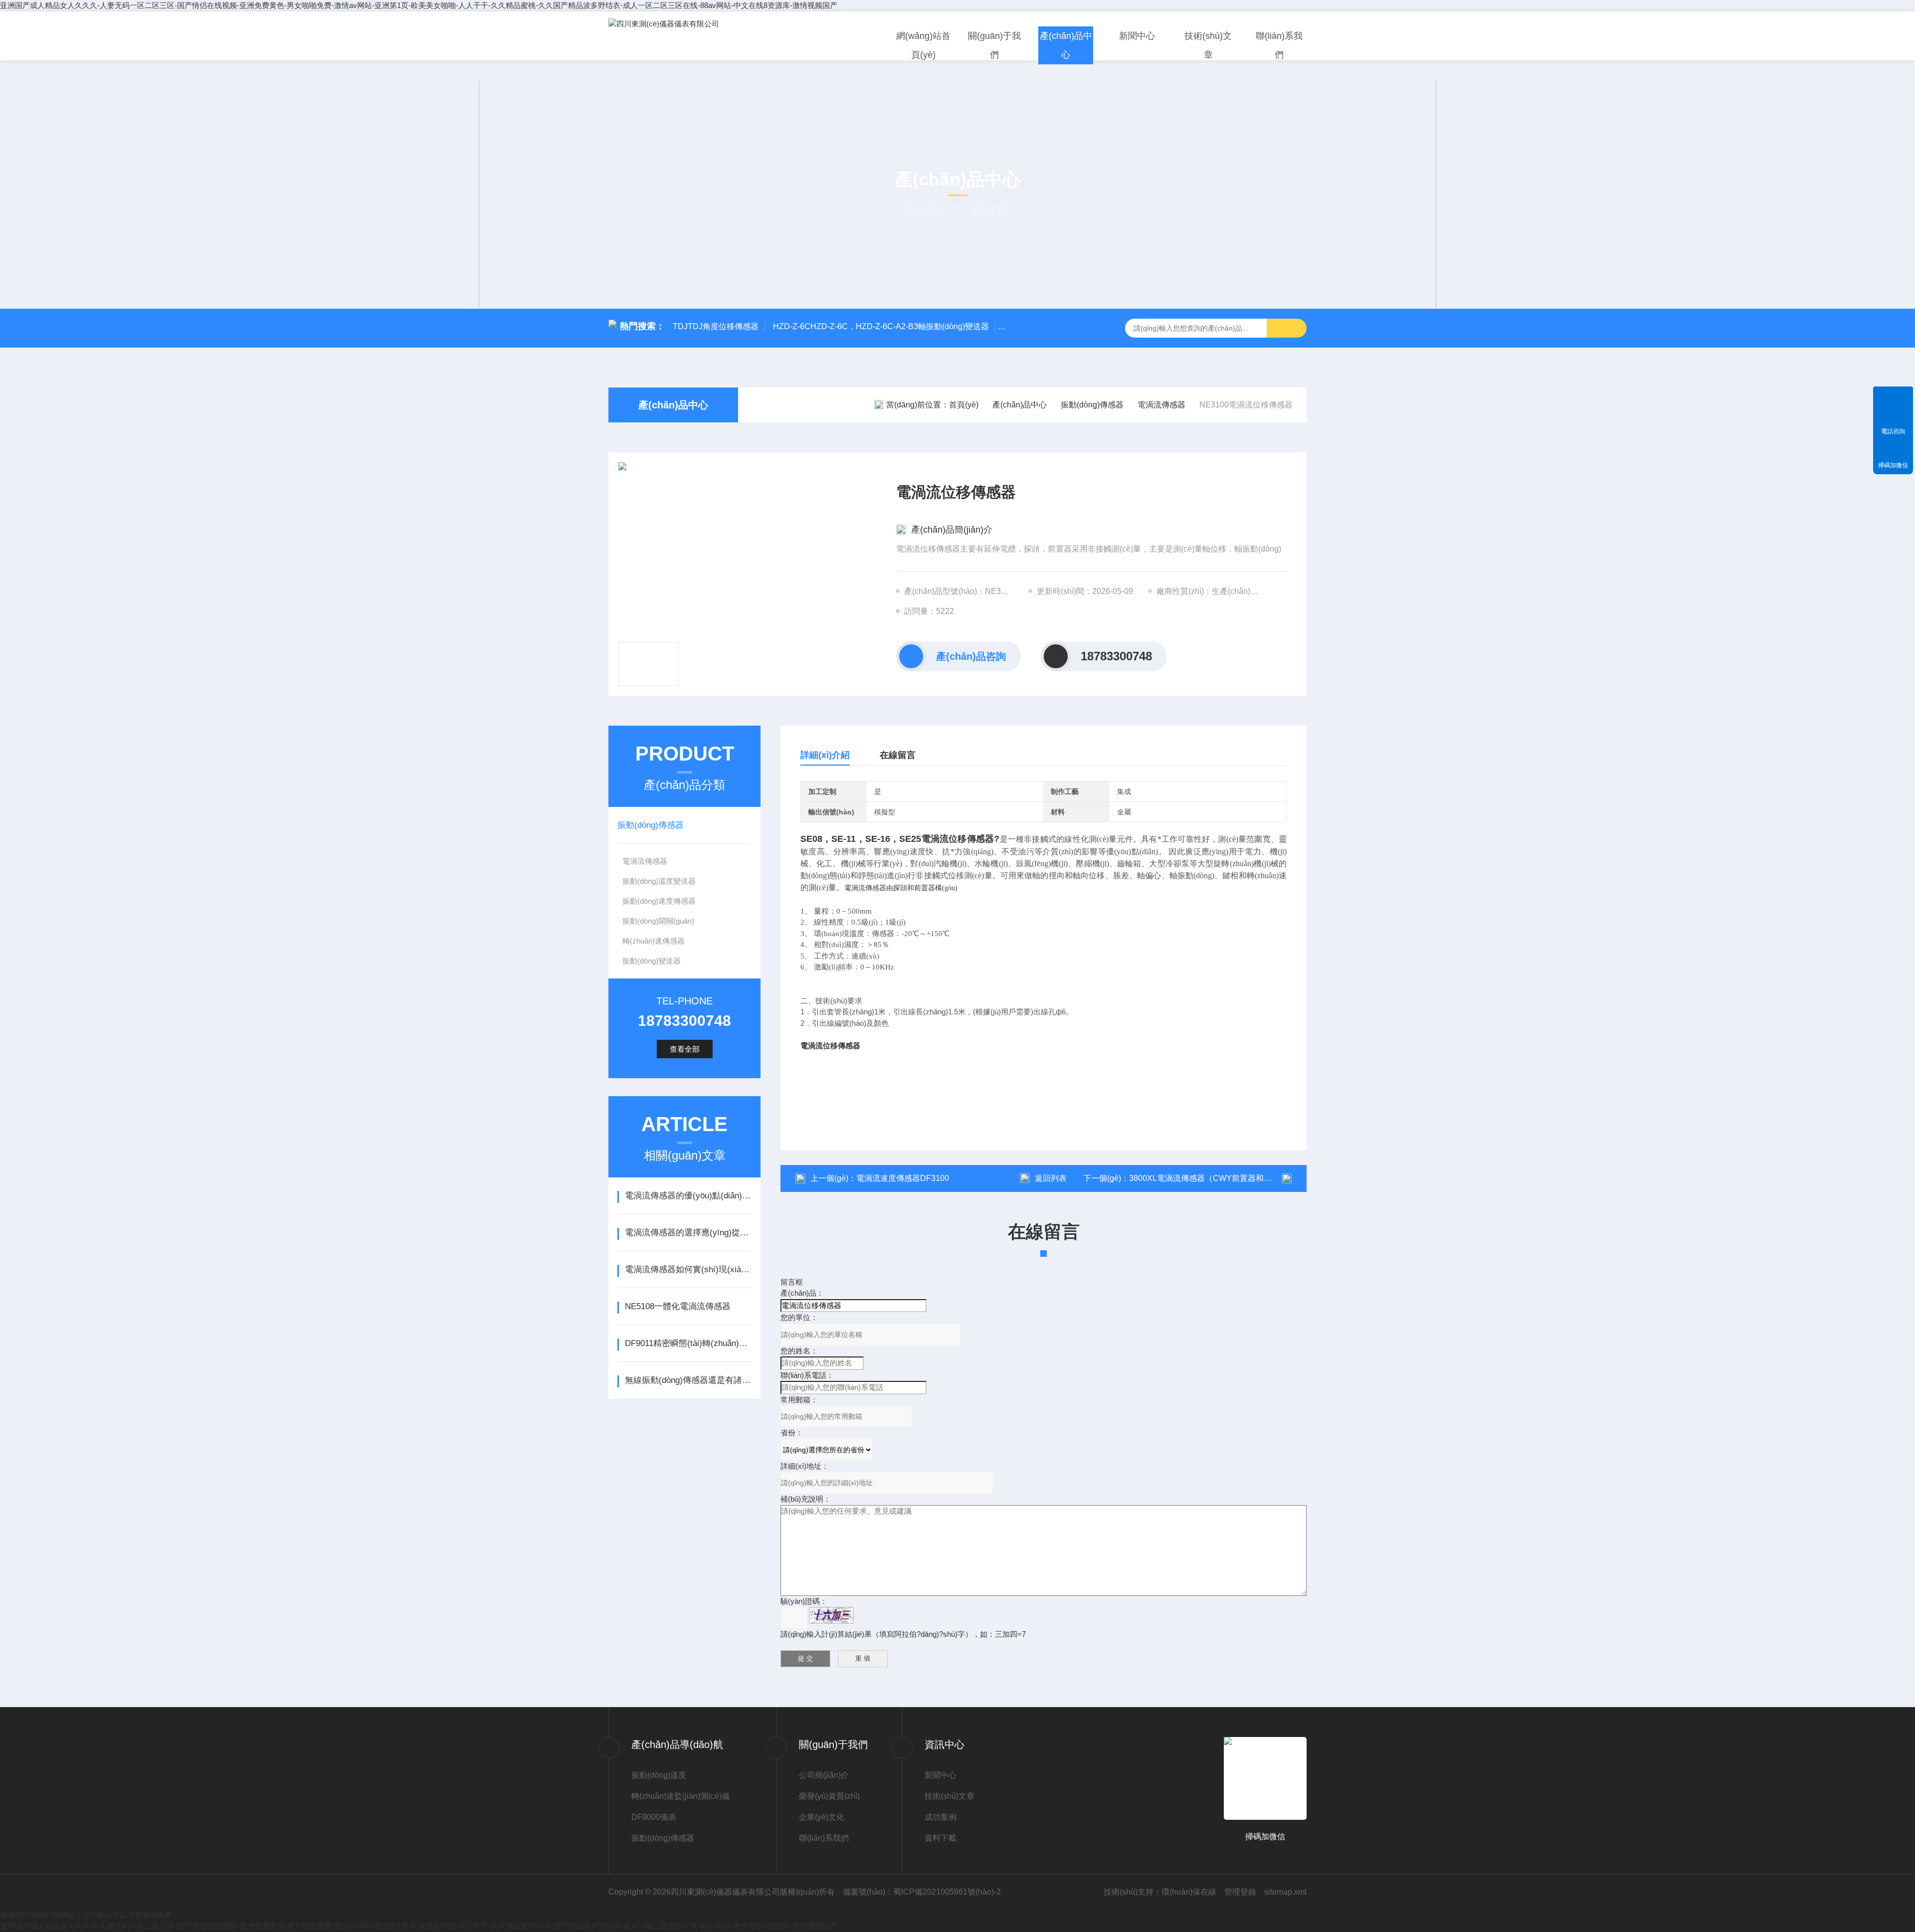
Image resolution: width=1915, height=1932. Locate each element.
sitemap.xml (1285, 1892)
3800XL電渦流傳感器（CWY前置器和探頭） (1208, 1178)
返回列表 (1051, 1178)
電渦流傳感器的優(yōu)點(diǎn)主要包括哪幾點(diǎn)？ (688, 1196)
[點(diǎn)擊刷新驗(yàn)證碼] (831, 1615)
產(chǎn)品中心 (1066, 45)
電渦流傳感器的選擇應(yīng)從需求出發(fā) (688, 1233)
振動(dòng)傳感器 (1092, 405)
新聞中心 (1137, 36)
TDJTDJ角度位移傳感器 (716, 326)
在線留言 (898, 755)
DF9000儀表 (654, 1817)
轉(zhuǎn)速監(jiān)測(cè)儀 (680, 1796)
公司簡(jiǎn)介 (824, 1775)
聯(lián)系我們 (1279, 45)
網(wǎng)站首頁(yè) (923, 45)
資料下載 (941, 1838)
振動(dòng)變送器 (652, 961)
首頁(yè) (964, 405)
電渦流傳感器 (1161, 405)
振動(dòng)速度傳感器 (659, 901)
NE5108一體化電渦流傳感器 (678, 1306)
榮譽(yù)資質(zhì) (829, 1796)
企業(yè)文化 (822, 1817)
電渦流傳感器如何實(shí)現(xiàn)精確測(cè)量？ (688, 1269)
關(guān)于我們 (994, 45)
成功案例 (941, 1817)
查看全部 (685, 1049)
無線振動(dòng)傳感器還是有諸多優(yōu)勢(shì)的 (688, 1380)
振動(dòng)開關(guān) (658, 921)
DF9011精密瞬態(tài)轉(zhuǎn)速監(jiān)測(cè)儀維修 (688, 1343)
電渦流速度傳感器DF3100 (903, 1178)
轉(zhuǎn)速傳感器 (654, 941)
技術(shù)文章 (1208, 45)
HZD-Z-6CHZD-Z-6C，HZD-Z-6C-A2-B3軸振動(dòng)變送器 (881, 326)
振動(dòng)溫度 (659, 1775)
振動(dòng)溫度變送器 (659, 881)
